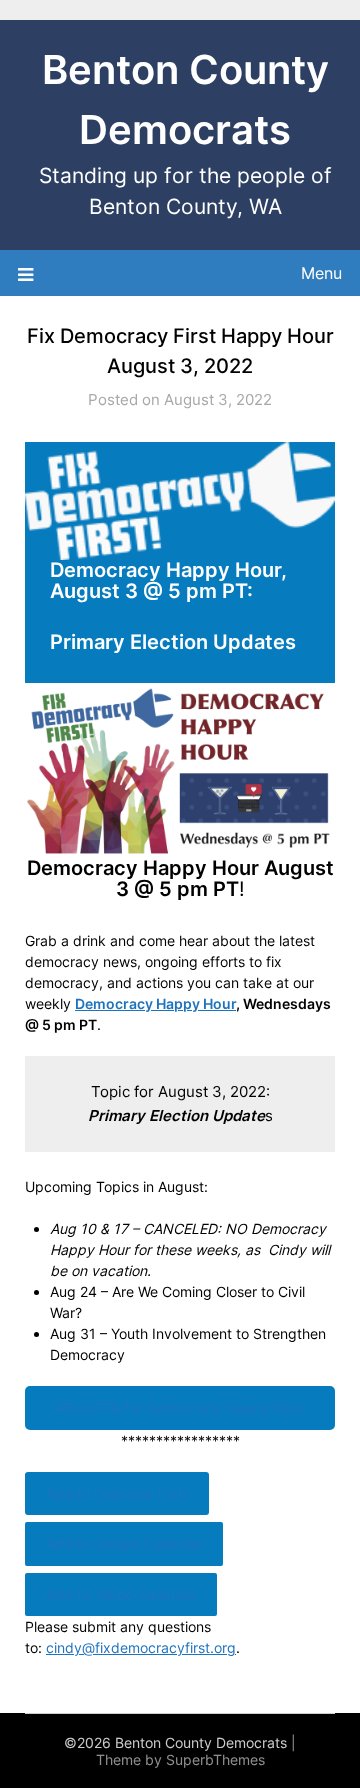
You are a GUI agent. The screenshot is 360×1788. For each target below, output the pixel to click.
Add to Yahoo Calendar (121, 1594)
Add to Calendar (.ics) (117, 1493)
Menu (321, 273)
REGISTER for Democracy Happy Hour (180, 1407)
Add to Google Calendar (124, 1543)
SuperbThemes (215, 1759)
